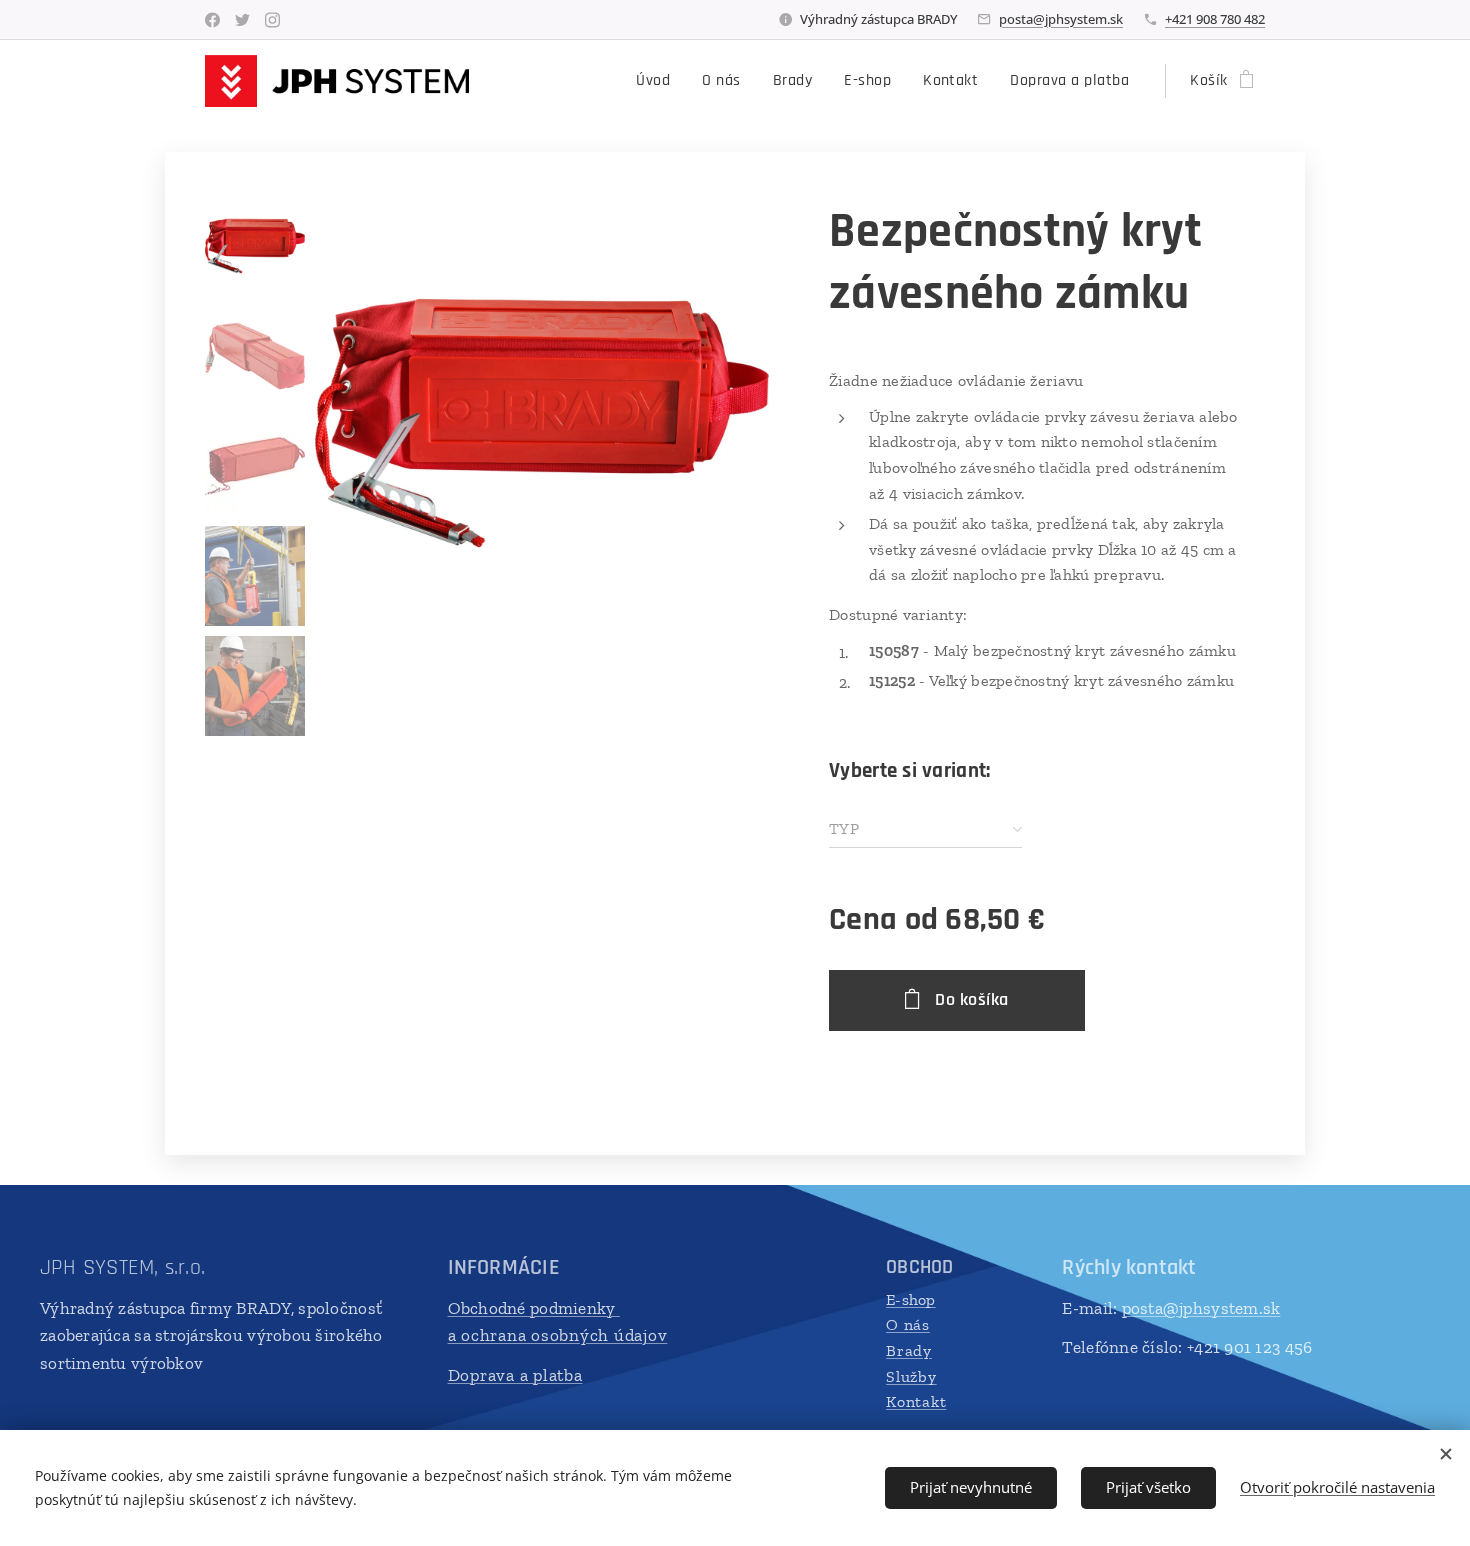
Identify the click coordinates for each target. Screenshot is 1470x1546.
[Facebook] (212, 20)
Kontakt (916, 1401)
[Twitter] (242, 20)
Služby (911, 1376)
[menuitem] (658, 81)
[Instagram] (272, 20)
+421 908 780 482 (1215, 19)
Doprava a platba (515, 1375)
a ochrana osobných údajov (558, 1335)
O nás (908, 1324)
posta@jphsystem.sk (1061, 19)
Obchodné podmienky (534, 1308)
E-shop (911, 1299)
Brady (909, 1350)
